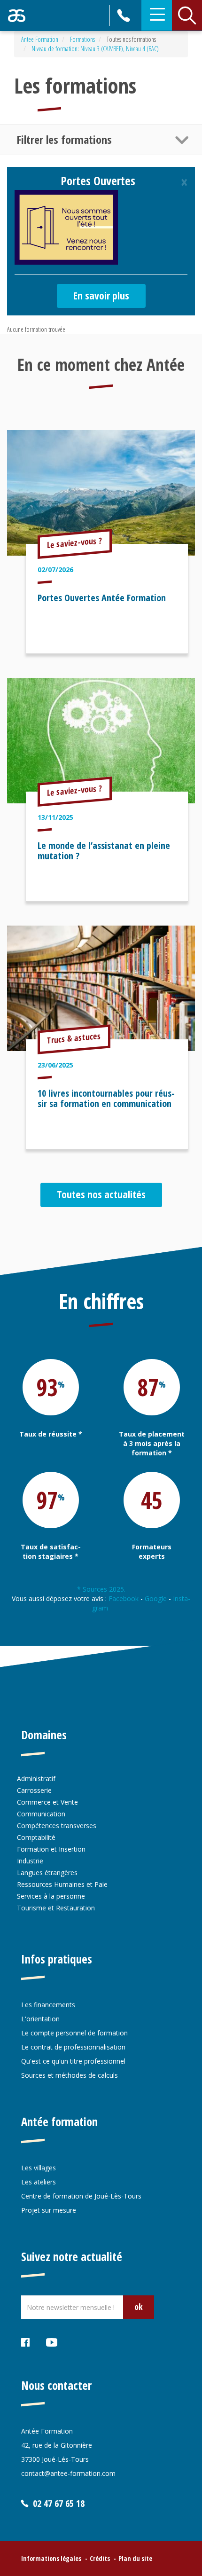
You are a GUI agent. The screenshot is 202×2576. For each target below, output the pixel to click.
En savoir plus (101, 295)
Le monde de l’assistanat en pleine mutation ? (104, 851)
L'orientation (40, 2019)
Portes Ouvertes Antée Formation (102, 598)
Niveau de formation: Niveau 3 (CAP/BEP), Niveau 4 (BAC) (95, 49)
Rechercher (187, 16)
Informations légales (51, 2558)
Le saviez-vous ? (75, 542)
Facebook (124, 1598)
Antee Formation (40, 39)
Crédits (100, 2558)
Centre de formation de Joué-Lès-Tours (81, 2196)
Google (156, 1598)
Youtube (52, 2344)
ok (139, 2307)
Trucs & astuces (74, 1038)
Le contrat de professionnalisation (73, 2047)
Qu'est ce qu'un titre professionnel (73, 2061)
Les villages (39, 2168)
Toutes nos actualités (101, 1194)
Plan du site (135, 2558)
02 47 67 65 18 (125, 16)
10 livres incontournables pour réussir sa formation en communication (106, 1098)
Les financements (48, 2005)
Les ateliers (39, 2182)
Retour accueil (17, 16)
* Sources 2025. (101, 1589)
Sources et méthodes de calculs (70, 2075)
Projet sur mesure (49, 2210)
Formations (82, 39)
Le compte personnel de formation (74, 2033)
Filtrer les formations (64, 139)
